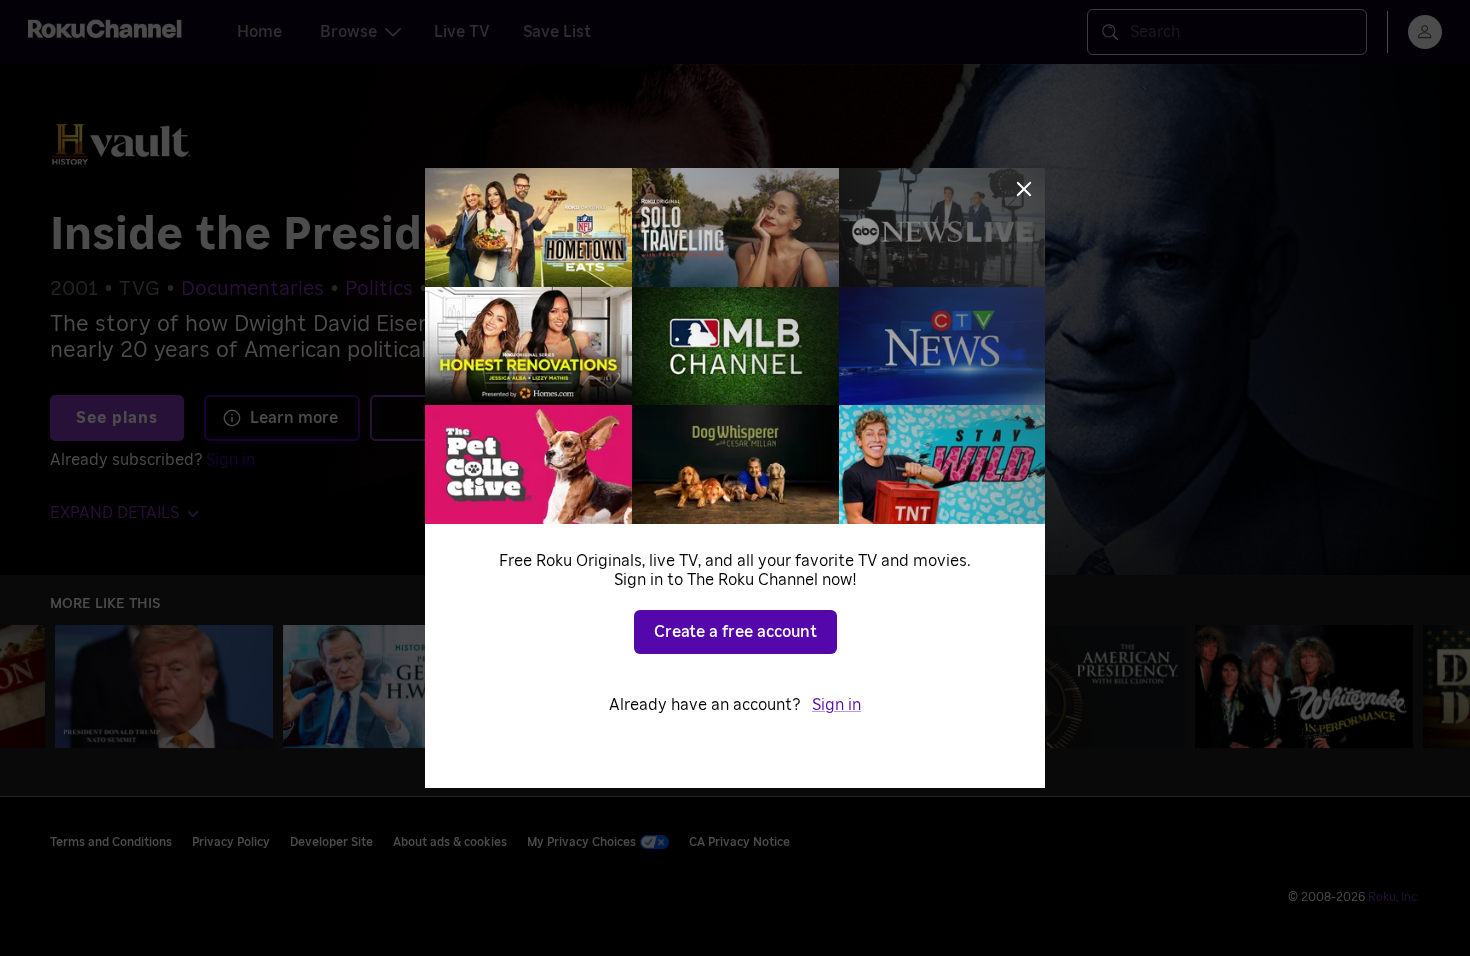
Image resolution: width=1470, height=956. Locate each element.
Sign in (836, 705)
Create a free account (735, 632)
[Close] (1024, 189)
